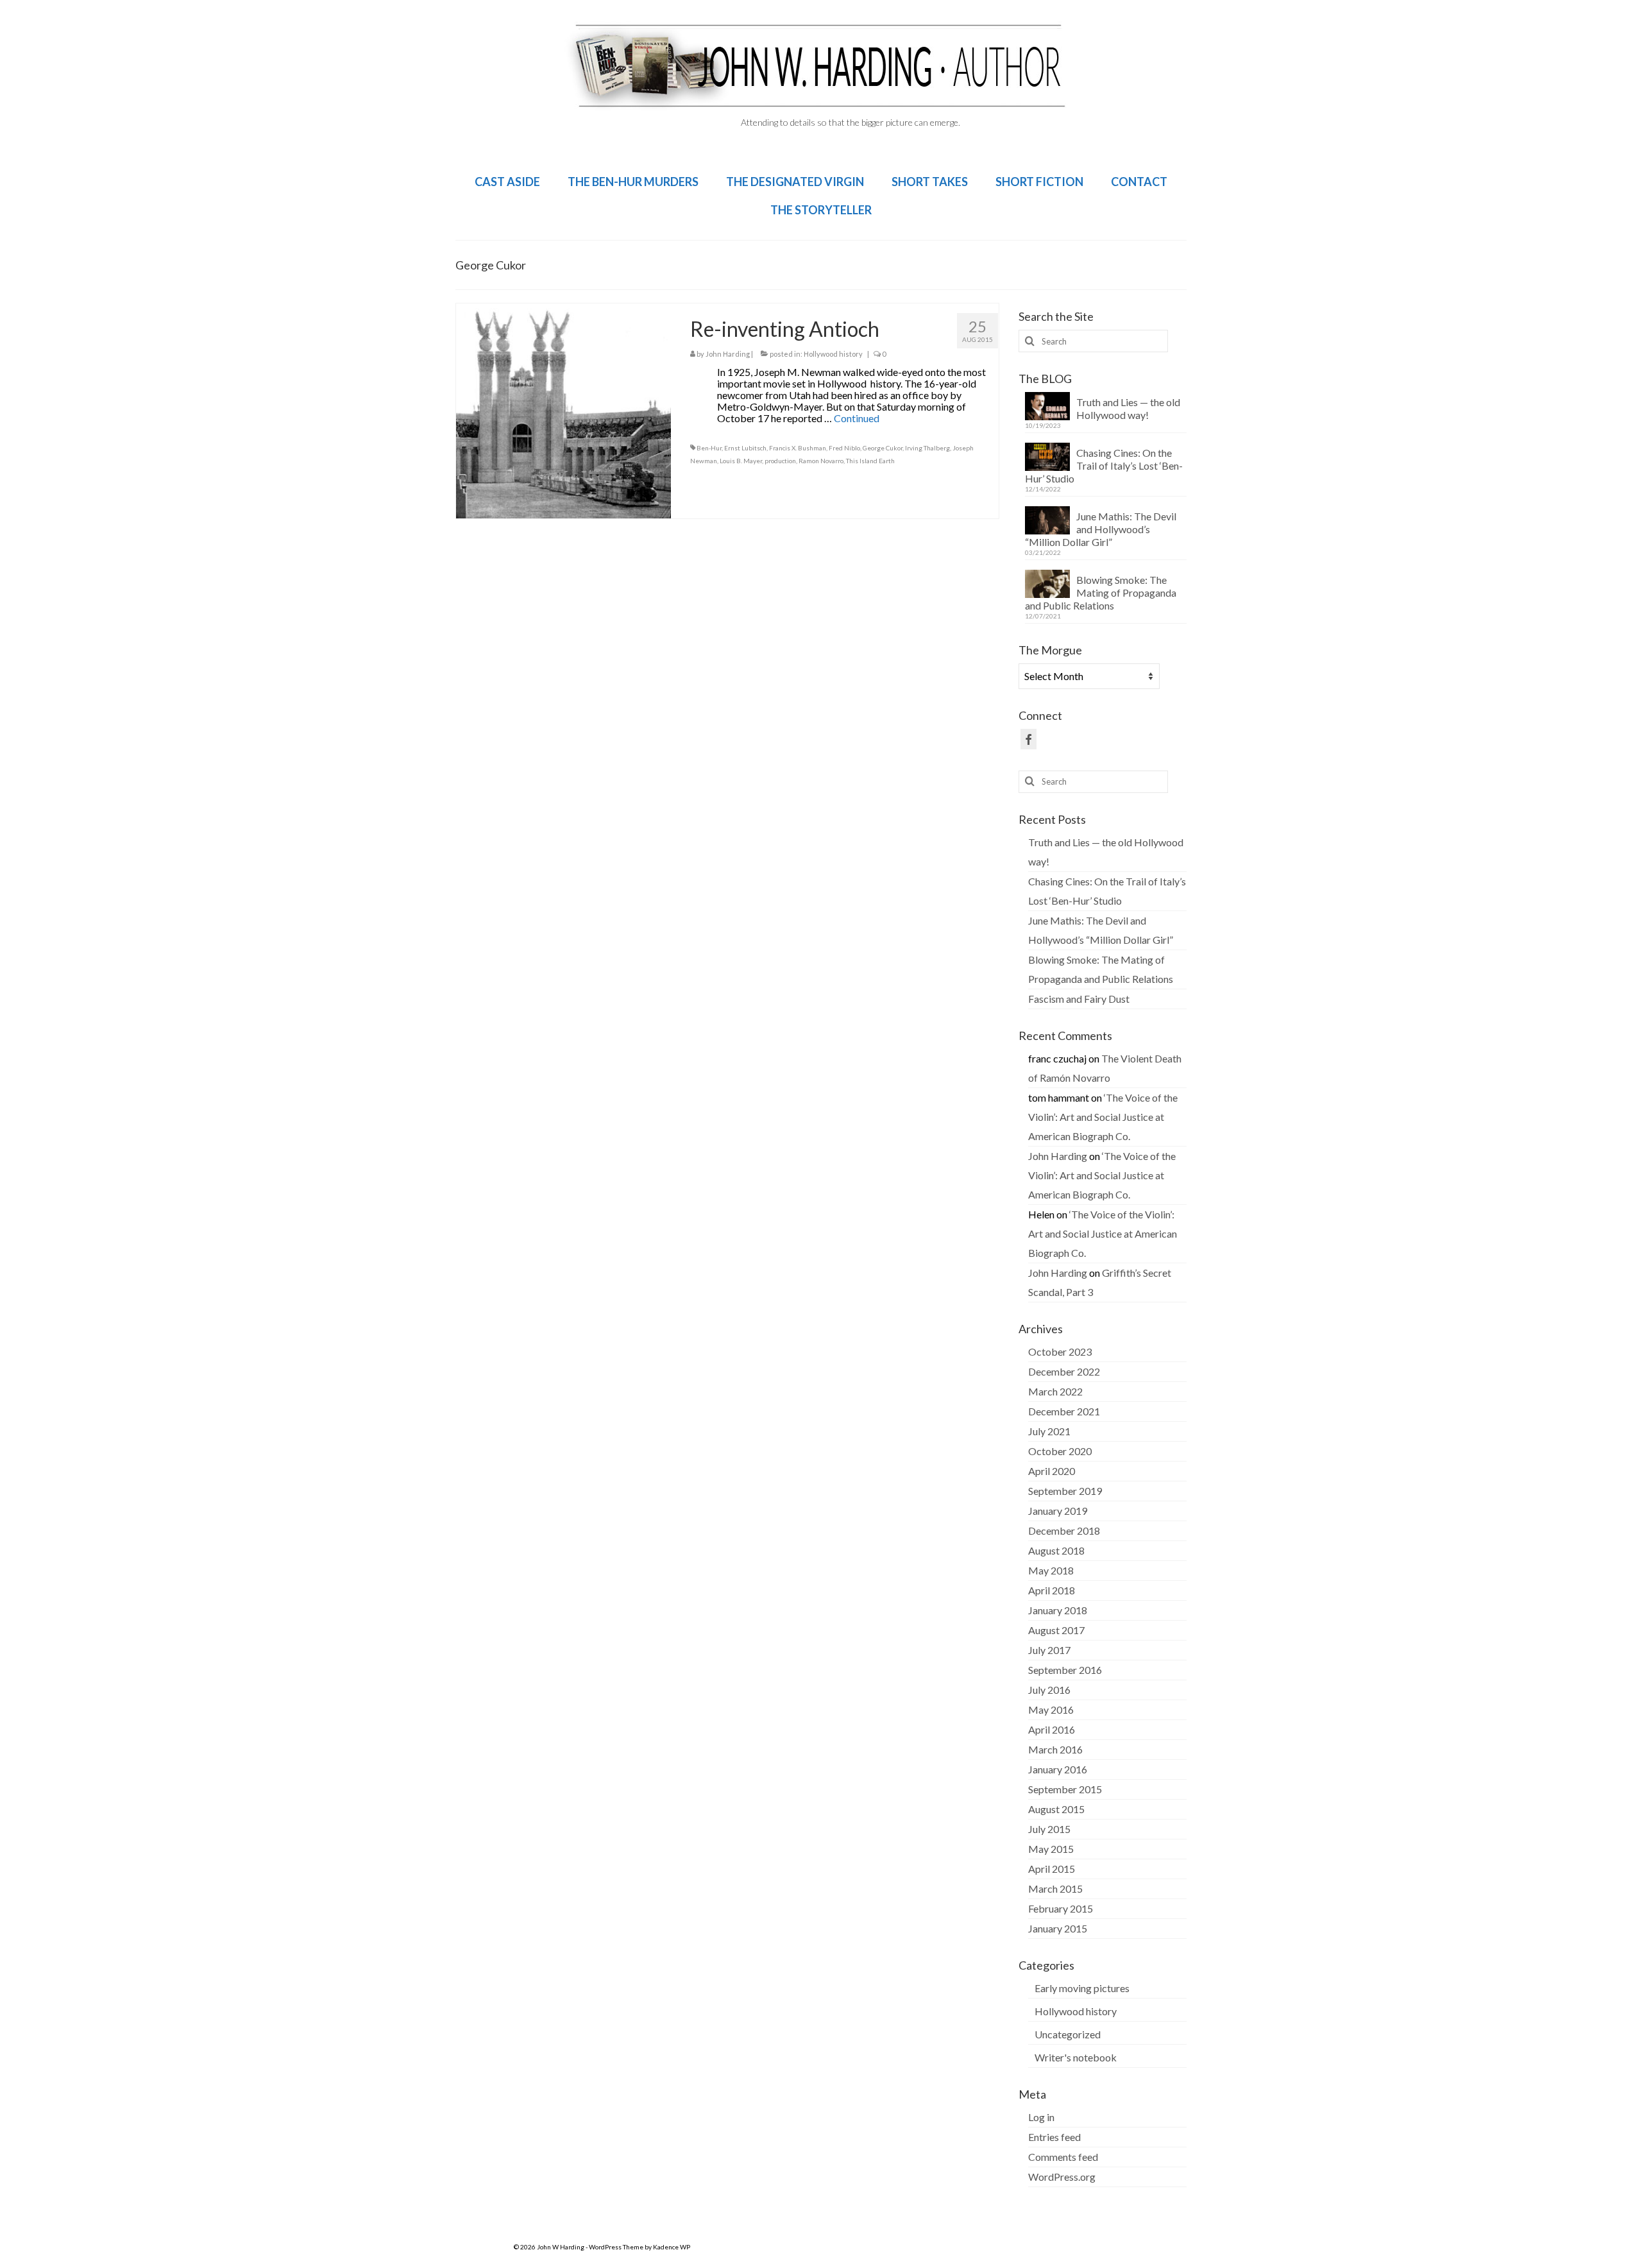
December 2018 (1064, 1530)
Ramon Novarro (821, 461)
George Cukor (883, 448)
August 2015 (1056, 1809)
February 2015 (1061, 1908)
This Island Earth (870, 461)
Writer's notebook (1076, 2057)
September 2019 (1065, 1491)
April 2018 (1052, 1590)
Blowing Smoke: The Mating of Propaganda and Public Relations (1101, 593)
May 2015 (1051, 1849)
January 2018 (1058, 1610)
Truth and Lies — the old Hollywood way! (1128, 408)
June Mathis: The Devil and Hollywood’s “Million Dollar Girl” (1101, 529)
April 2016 (1052, 1729)
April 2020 (1052, 1471)
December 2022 (1064, 1371)
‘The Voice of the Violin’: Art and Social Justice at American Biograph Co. (1103, 1117)
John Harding (728, 354)
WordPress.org (1062, 2177)
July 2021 (1049, 1431)
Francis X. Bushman (798, 448)
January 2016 (1058, 1769)
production (780, 461)
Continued (857, 418)
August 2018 (1056, 1550)
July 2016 (1049, 1690)
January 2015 (1058, 1928)
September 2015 (1065, 1789)
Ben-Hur (709, 448)
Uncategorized (1068, 2034)
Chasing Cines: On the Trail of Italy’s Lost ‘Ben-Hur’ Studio (1104, 465)
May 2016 (1051, 1710)
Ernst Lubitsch (745, 448)
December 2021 (1064, 1411)
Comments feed (1063, 2157)
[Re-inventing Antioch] (563, 409)
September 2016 (1065, 1670)
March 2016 (1055, 1749)
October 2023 (1060, 1351)
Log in (1041, 2117)
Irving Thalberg (927, 448)
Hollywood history (833, 354)
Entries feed (1054, 2137)
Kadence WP (672, 2247)
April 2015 (1052, 1869)
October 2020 (1060, 1451)
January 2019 (1058, 1511)
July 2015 (1049, 1829)
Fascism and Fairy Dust (1079, 999)
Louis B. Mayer (741, 461)
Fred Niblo (844, 448)
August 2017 (1056, 1630)
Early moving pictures (1082, 1988)
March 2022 (1055, 1391)
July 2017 (1049, 1650)
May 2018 (1051, 1570)
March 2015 (1055, 1889)
